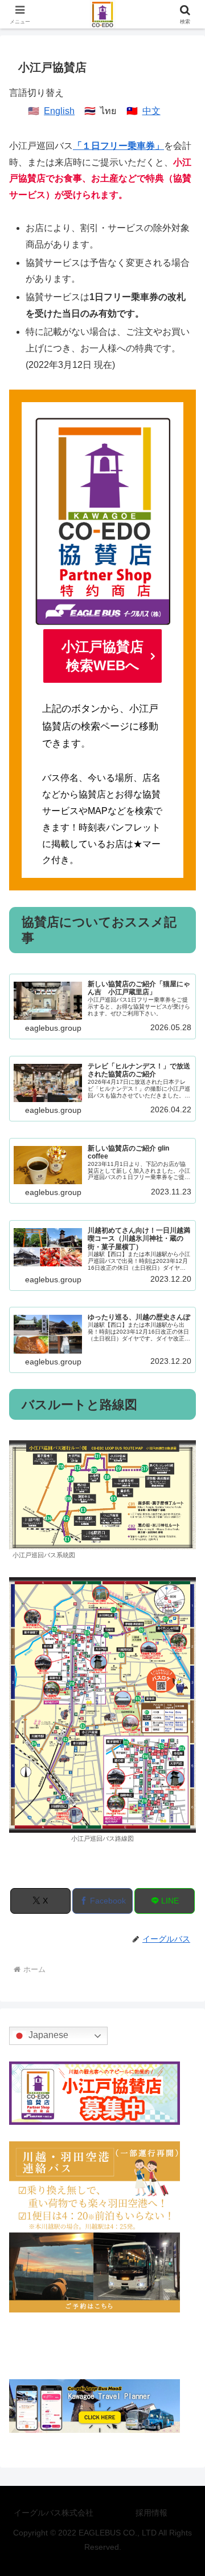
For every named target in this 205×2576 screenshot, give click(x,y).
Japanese (47, 2036)
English (59, 111)
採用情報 (151, 2513)
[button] (183, 1839)
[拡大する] (181, 1455)
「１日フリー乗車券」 (118, 146)
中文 (151, 111)
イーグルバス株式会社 (54, 2513)
